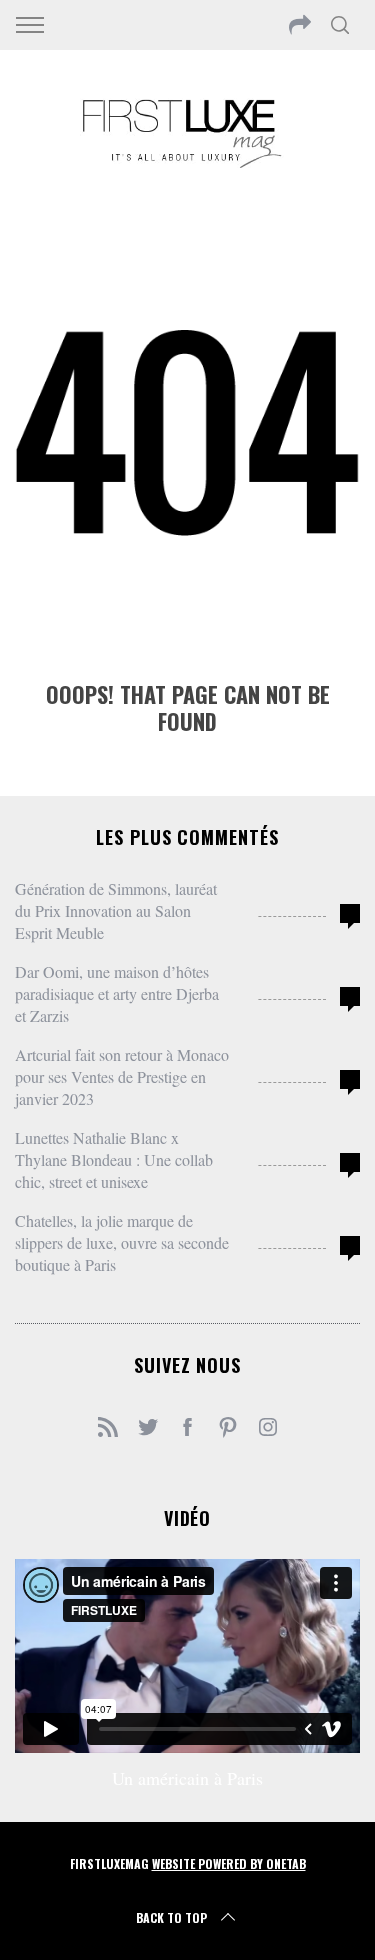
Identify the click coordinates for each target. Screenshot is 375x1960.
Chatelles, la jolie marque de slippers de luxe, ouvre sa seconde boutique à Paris (122, 1242)
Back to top (171, 1917)
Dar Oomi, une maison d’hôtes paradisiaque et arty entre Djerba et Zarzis (117, 993)
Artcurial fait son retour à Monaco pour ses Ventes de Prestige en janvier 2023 (122, 1076)
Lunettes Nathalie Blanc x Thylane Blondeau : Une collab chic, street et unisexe (114, 1159)
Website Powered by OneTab (229, 1863)
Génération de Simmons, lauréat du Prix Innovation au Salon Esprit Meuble (116, 910)
